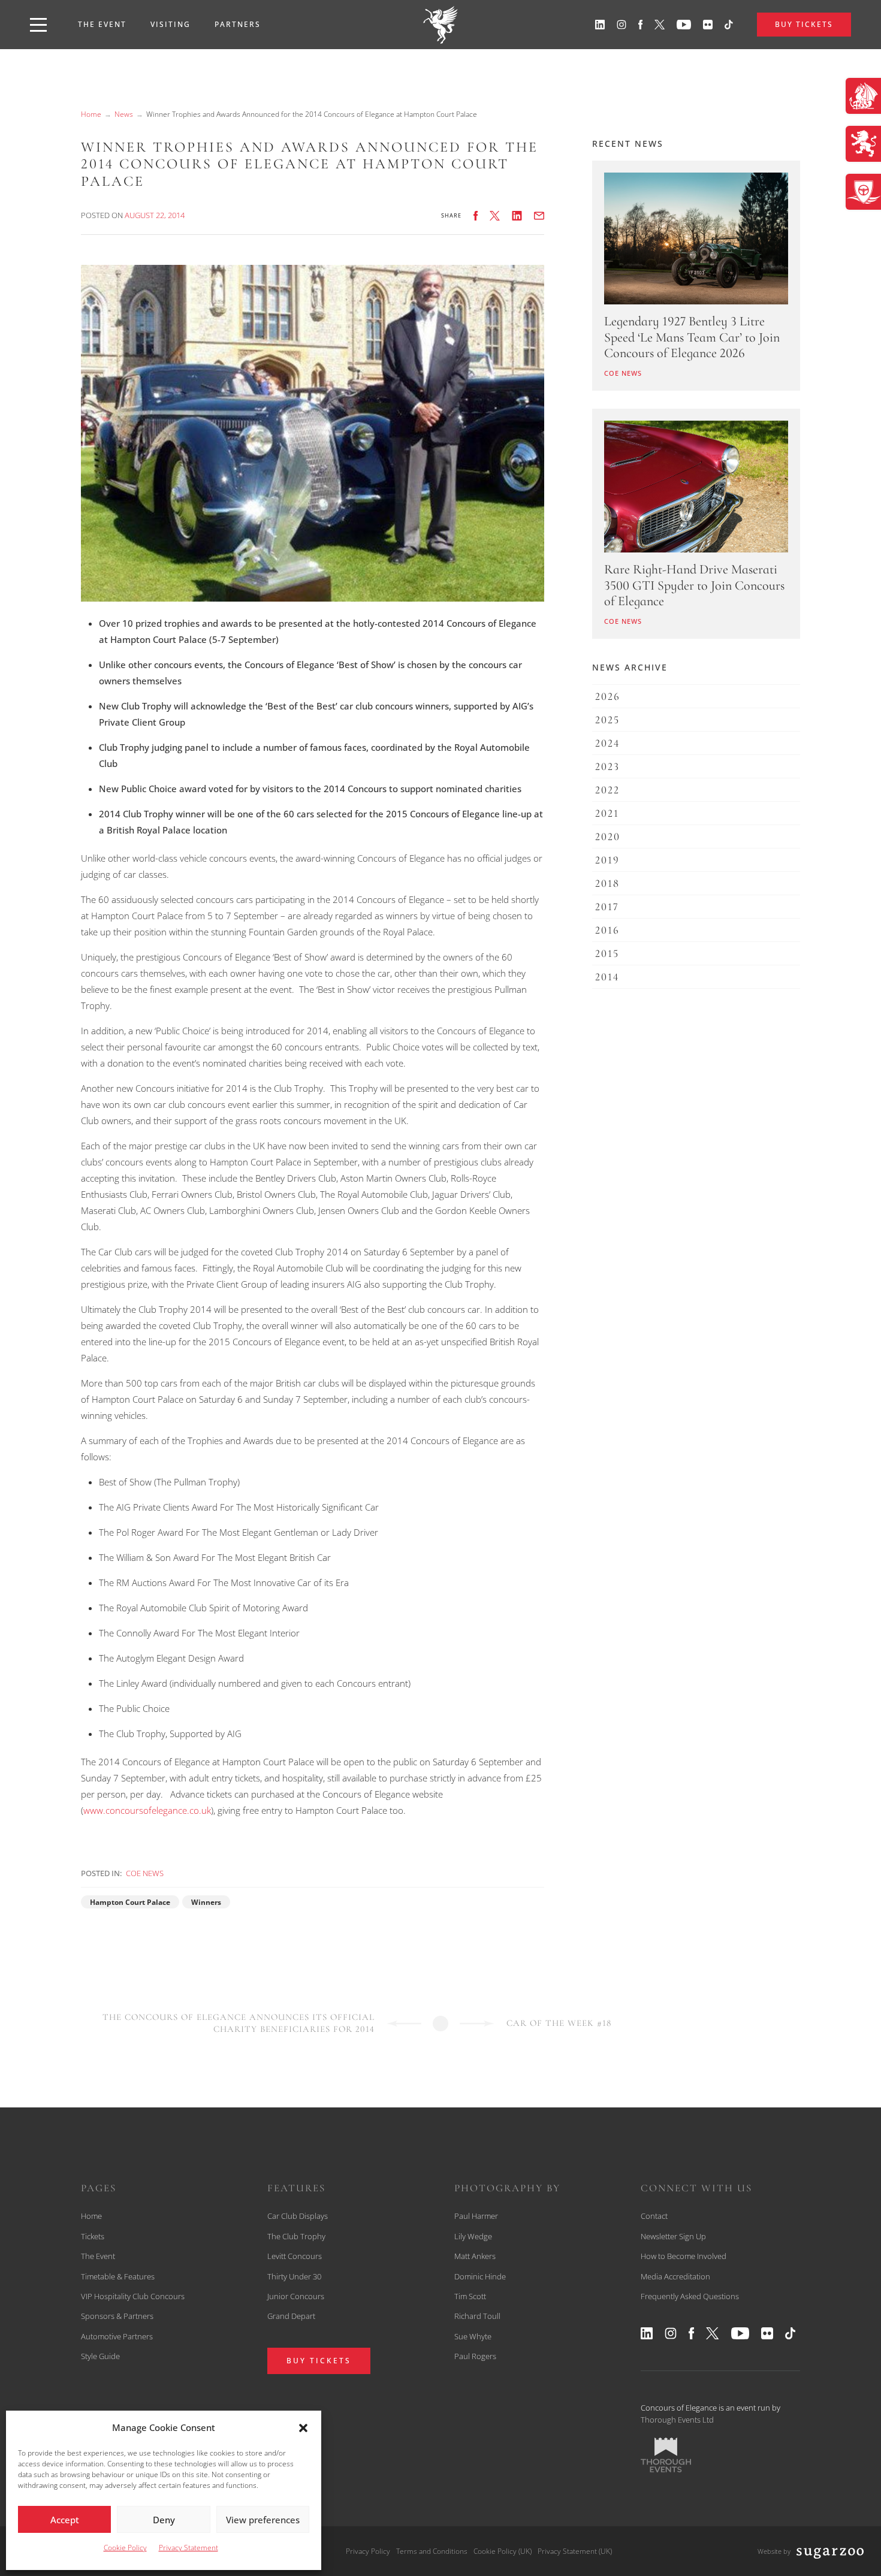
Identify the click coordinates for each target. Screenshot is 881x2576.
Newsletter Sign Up (673, 2236)
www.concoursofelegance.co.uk (147, 1810)
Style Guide (100, 2356)
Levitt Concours (295, 2256)
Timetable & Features (118, 2276)
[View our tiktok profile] (729, 25)
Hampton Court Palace (130, 1902)
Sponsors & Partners (117, 2316)
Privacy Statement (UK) (575, 2551)
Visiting (171, 24)
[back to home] (441, 25)
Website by (774, 2551)
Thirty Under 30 (294, 2276)
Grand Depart (291, 2316)
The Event (102, 24)
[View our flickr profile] (708, 25)
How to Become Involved (684, 2256)
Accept (65, 2520)
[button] (303, 2428)
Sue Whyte (473, 2336)
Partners (238, 24)
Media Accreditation (675, 2276)
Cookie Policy (125, 2548)
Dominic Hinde (480, 2276)
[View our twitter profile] (660, 25)
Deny (164, 2520)
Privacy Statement (188, 2548)
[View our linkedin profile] (600, 25)
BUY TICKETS (804, 24)
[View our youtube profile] (684, 25)
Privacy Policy (368, 2551)
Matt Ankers (475, 2256)
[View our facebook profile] (641, 25)
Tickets (93, 2236)
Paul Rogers (475, 2356)
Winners (206, 1902)
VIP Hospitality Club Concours (133, 2296)
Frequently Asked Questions (690, 2296)
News (124, 114)
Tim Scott (470, 2296)
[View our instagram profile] (621, 25)
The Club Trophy (296, 2236)
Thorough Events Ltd (677, 2420)
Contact (654, 2216)
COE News (145, 1873)
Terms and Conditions (432, 2551)
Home (91, 114)
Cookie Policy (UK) (503, 2551)
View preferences (263, 2520)
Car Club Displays (298, 2216)
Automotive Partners (117, 2336)
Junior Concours (296, 2296)
